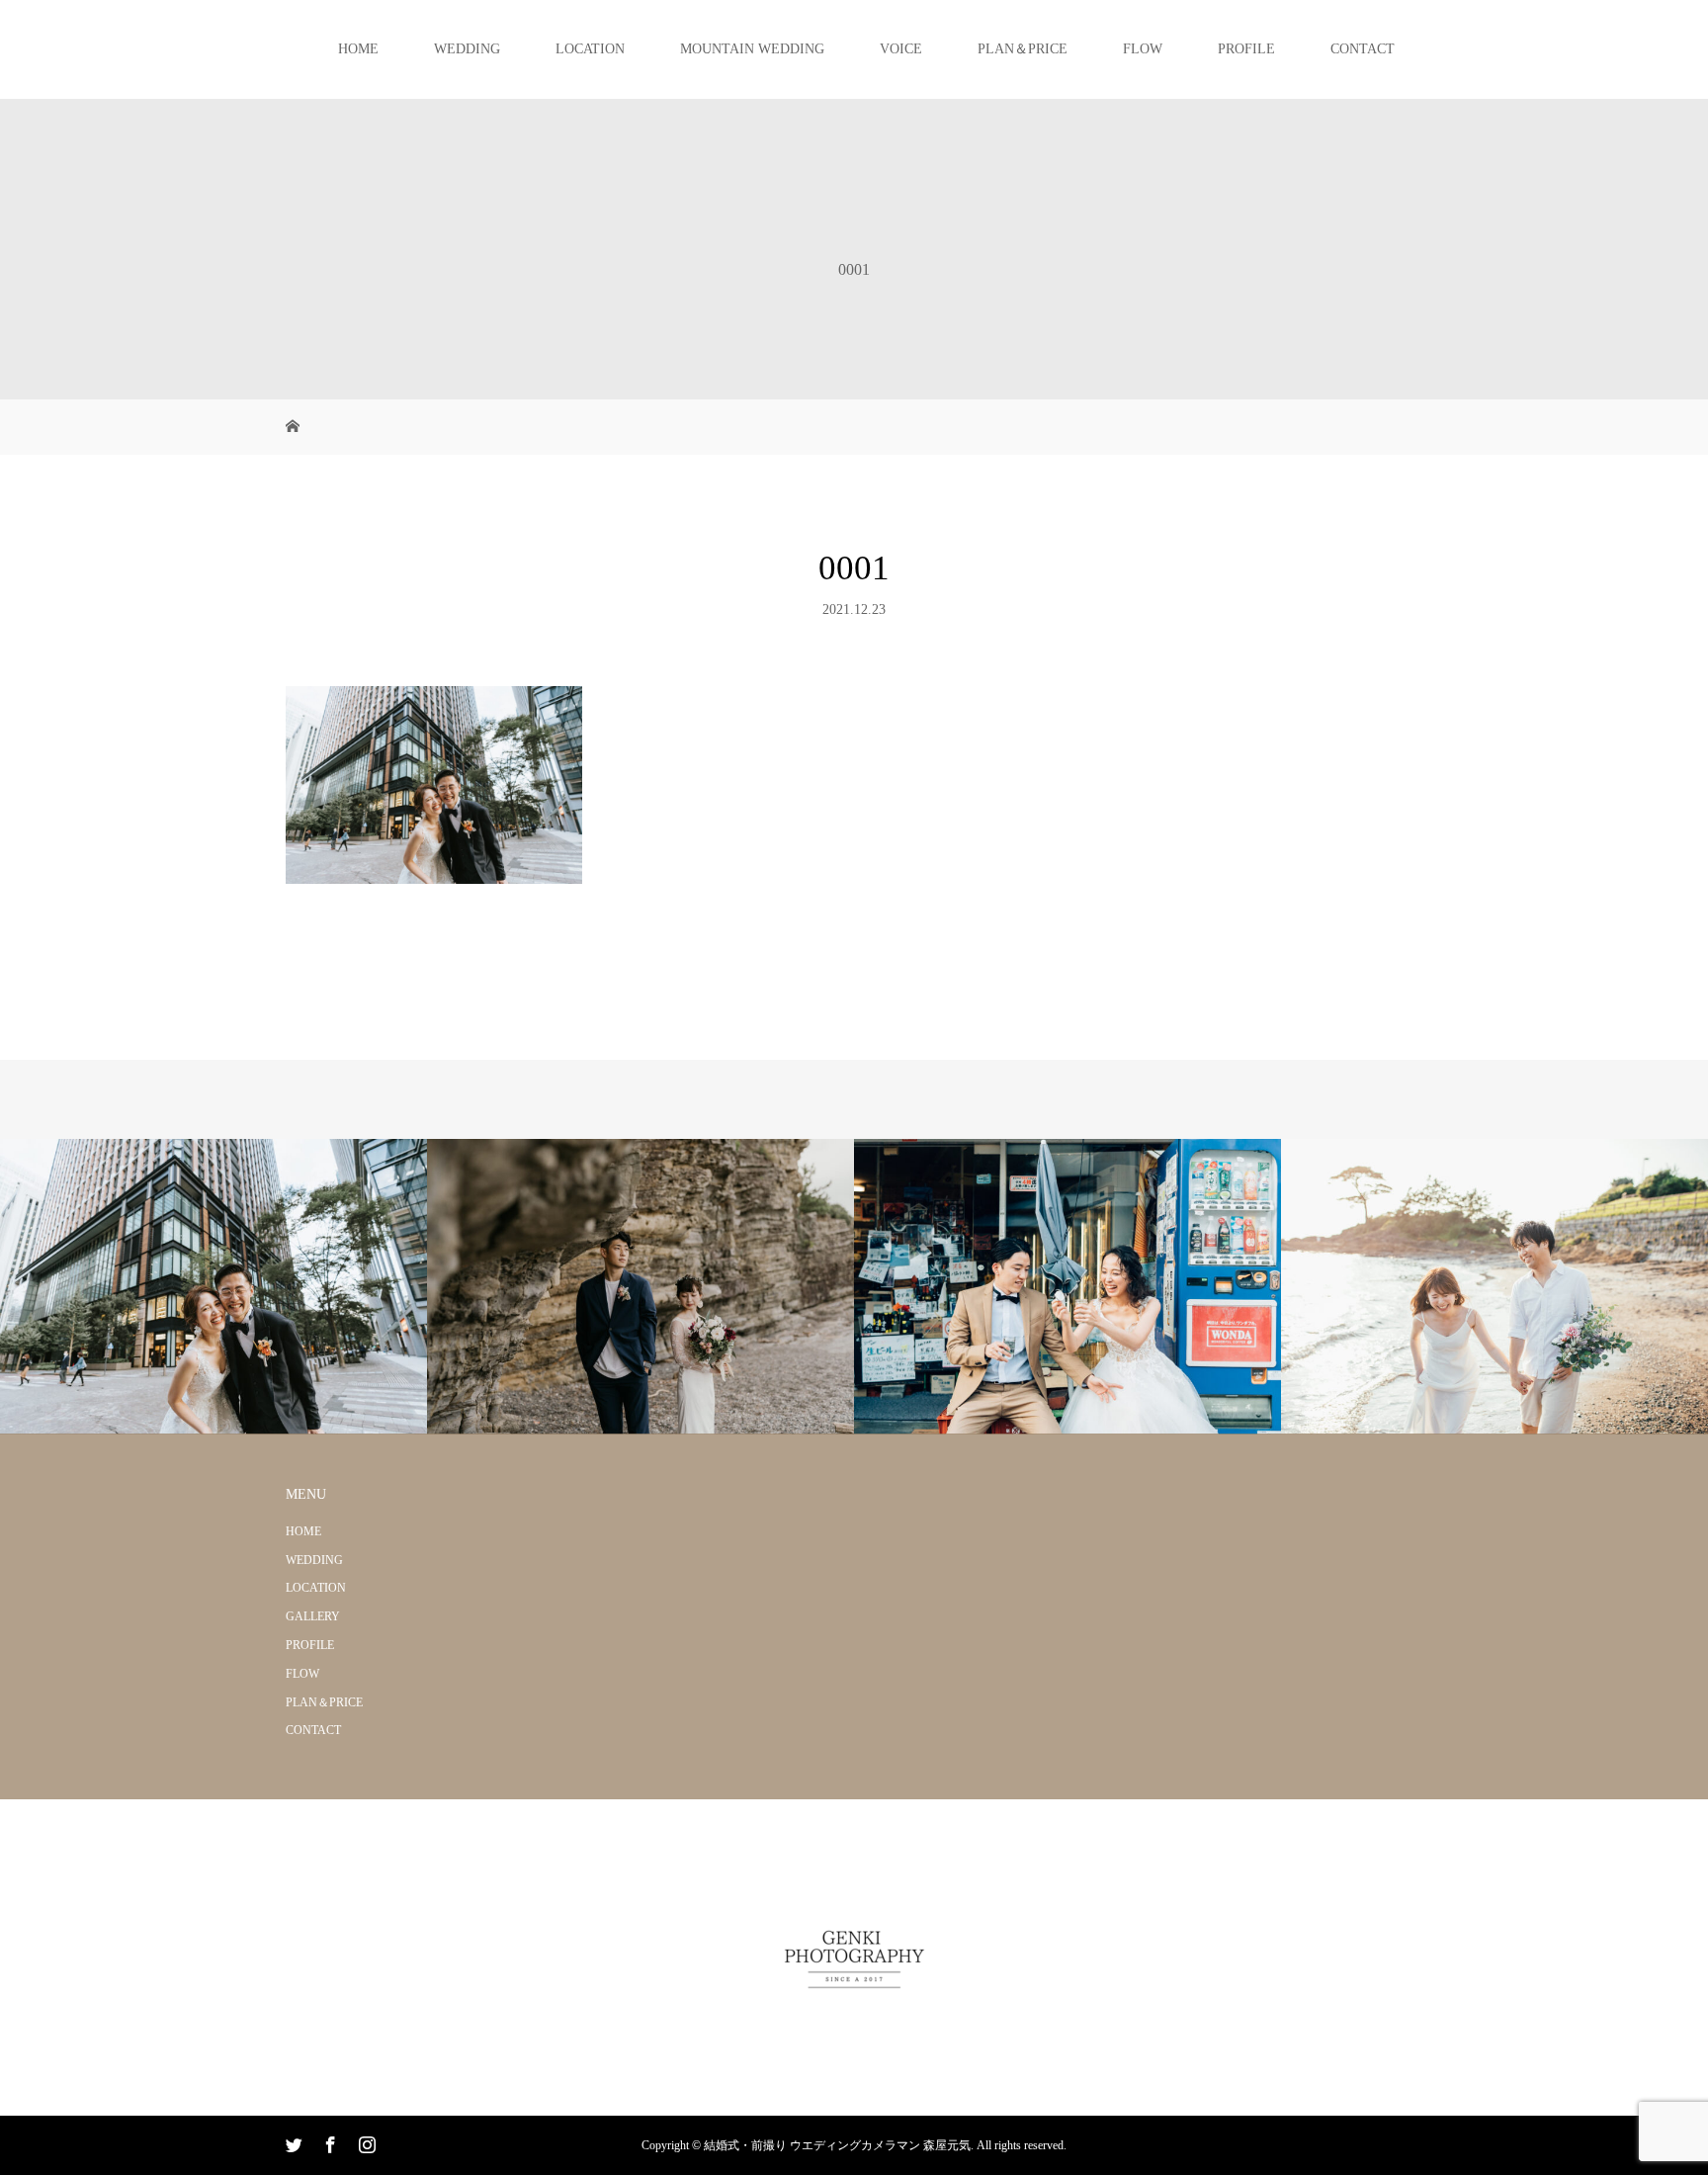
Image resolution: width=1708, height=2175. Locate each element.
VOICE (901, 49)
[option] (213, 1287)
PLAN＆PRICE (1023, 49)
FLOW (1143, 49)
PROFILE (1246, 49)
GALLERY (313, 1616)
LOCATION (590, 49)
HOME (358, 49)
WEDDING (467, 49)
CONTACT (1363, 49)
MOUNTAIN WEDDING (752, 49)
